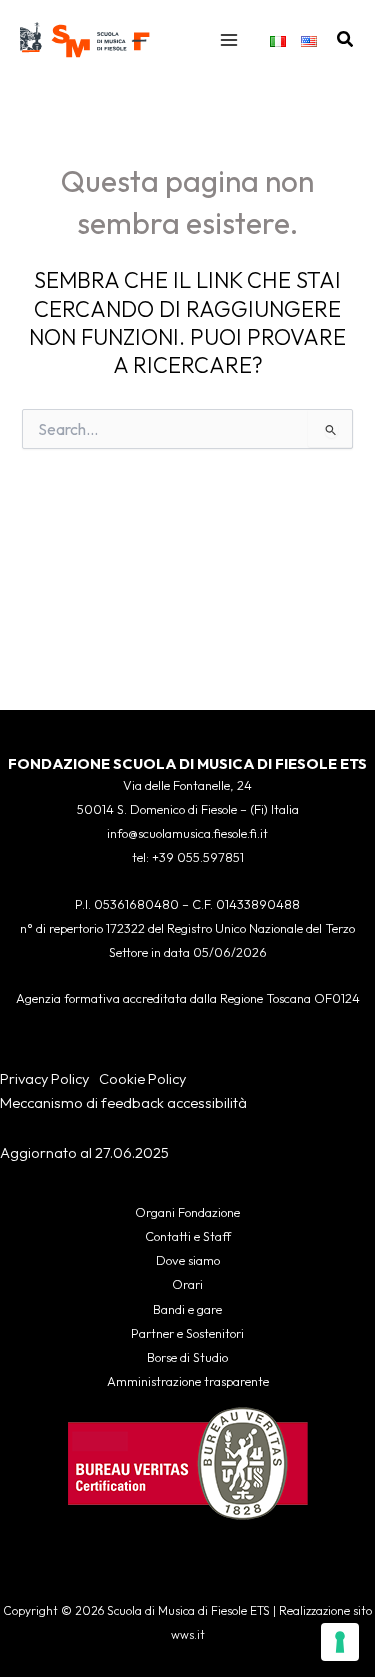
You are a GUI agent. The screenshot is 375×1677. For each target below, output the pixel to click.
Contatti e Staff (188, 1236)
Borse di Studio (187, 1357)
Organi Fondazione (187, 1212)
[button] (346, 40)
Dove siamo (188, 1260)
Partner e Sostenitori (187, 1333)
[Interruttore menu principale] (229, 40)
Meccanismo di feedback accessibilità (123, 1102)
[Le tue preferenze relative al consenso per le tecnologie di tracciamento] (340, 1642)
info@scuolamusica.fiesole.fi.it (187, 833)
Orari (187, 1284)
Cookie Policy (142, 1078)
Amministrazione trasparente (188, 1381)
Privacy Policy (44, 1078)
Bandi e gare (187, 1309)
